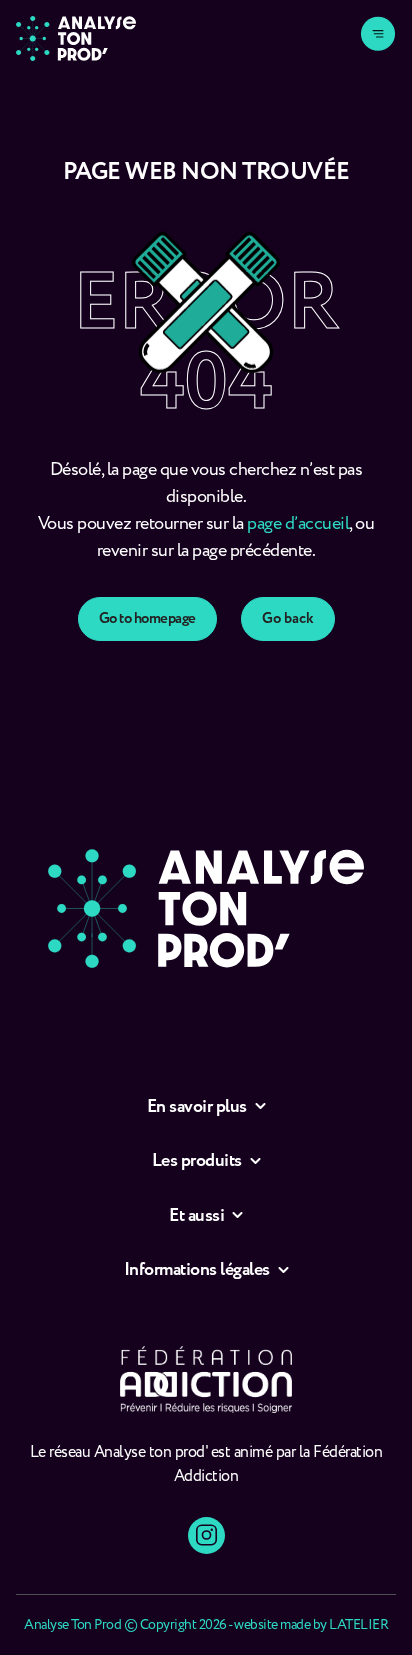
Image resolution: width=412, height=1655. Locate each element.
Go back (288, 619)
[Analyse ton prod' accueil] (76, 38)
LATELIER (358, 1625)
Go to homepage (147, 619)
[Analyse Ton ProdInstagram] (206, 1535)
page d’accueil (298, 524)
